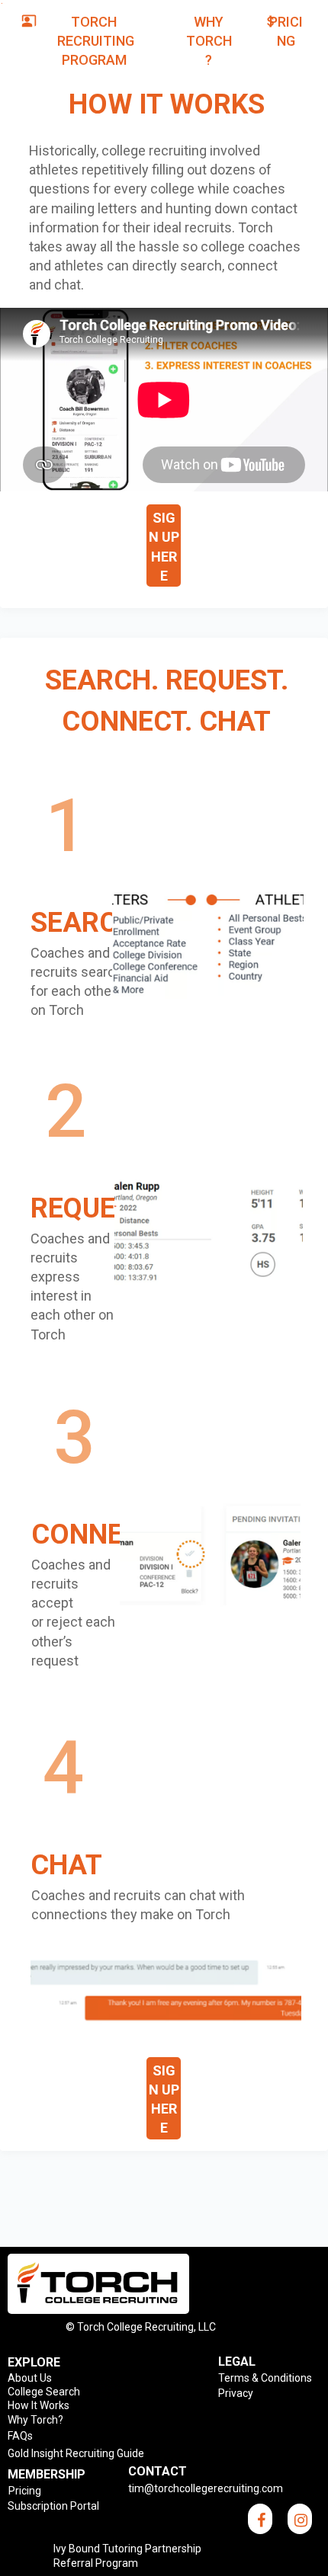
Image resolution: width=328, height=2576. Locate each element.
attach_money (271, 21)
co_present (29, 21)
